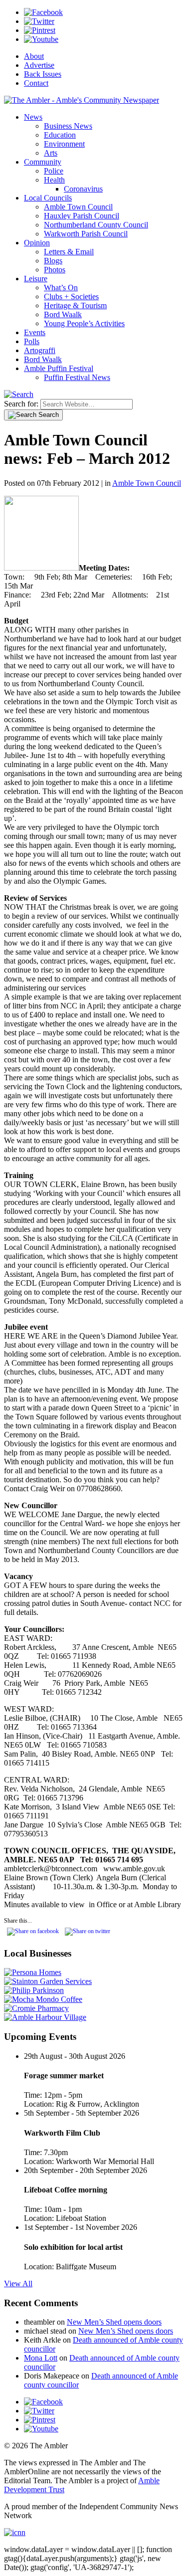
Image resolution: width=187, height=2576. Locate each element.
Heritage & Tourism (75, 305)
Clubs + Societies (71, 297)
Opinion (37, 243)
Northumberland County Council (96, 225)
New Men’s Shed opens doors (114, 2322)
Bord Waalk (63, 314)
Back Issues (43, 74)
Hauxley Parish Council (82, 216)
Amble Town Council (78, 207)
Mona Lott (41, 2358)
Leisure (36, 279)
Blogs (53, 261)
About (34, 56)
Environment (64, 144)
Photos (55, 270)
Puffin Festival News (77, 377)
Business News (68, 126)
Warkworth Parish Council (86, 234)
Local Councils (48, 198)
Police (54, 171)
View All (18, 2283)
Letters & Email (69, 252)
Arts (51, 153)
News (33, 117)
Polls (32, 341)
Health (54, 180)
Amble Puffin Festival (59, 368)
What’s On (61, 288)
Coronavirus (83, 189)
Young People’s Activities (84, 323)
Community (43, 162)
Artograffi (40, 350)
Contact (36, 83)
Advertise (39, 65)
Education (60, 135)
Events (35, 332)
